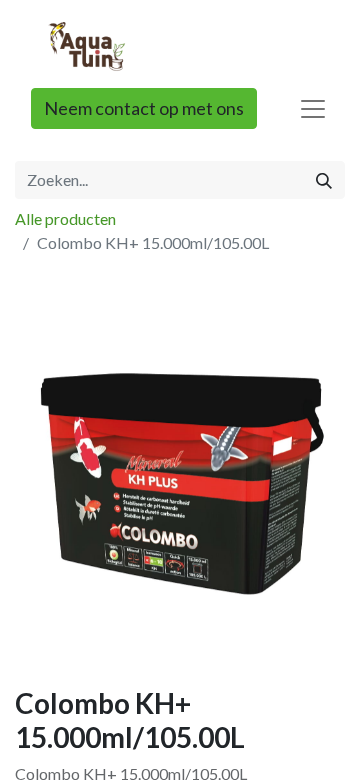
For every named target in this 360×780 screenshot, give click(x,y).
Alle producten (65, 218)
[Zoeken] (324, 180)
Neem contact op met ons (144, 108)
